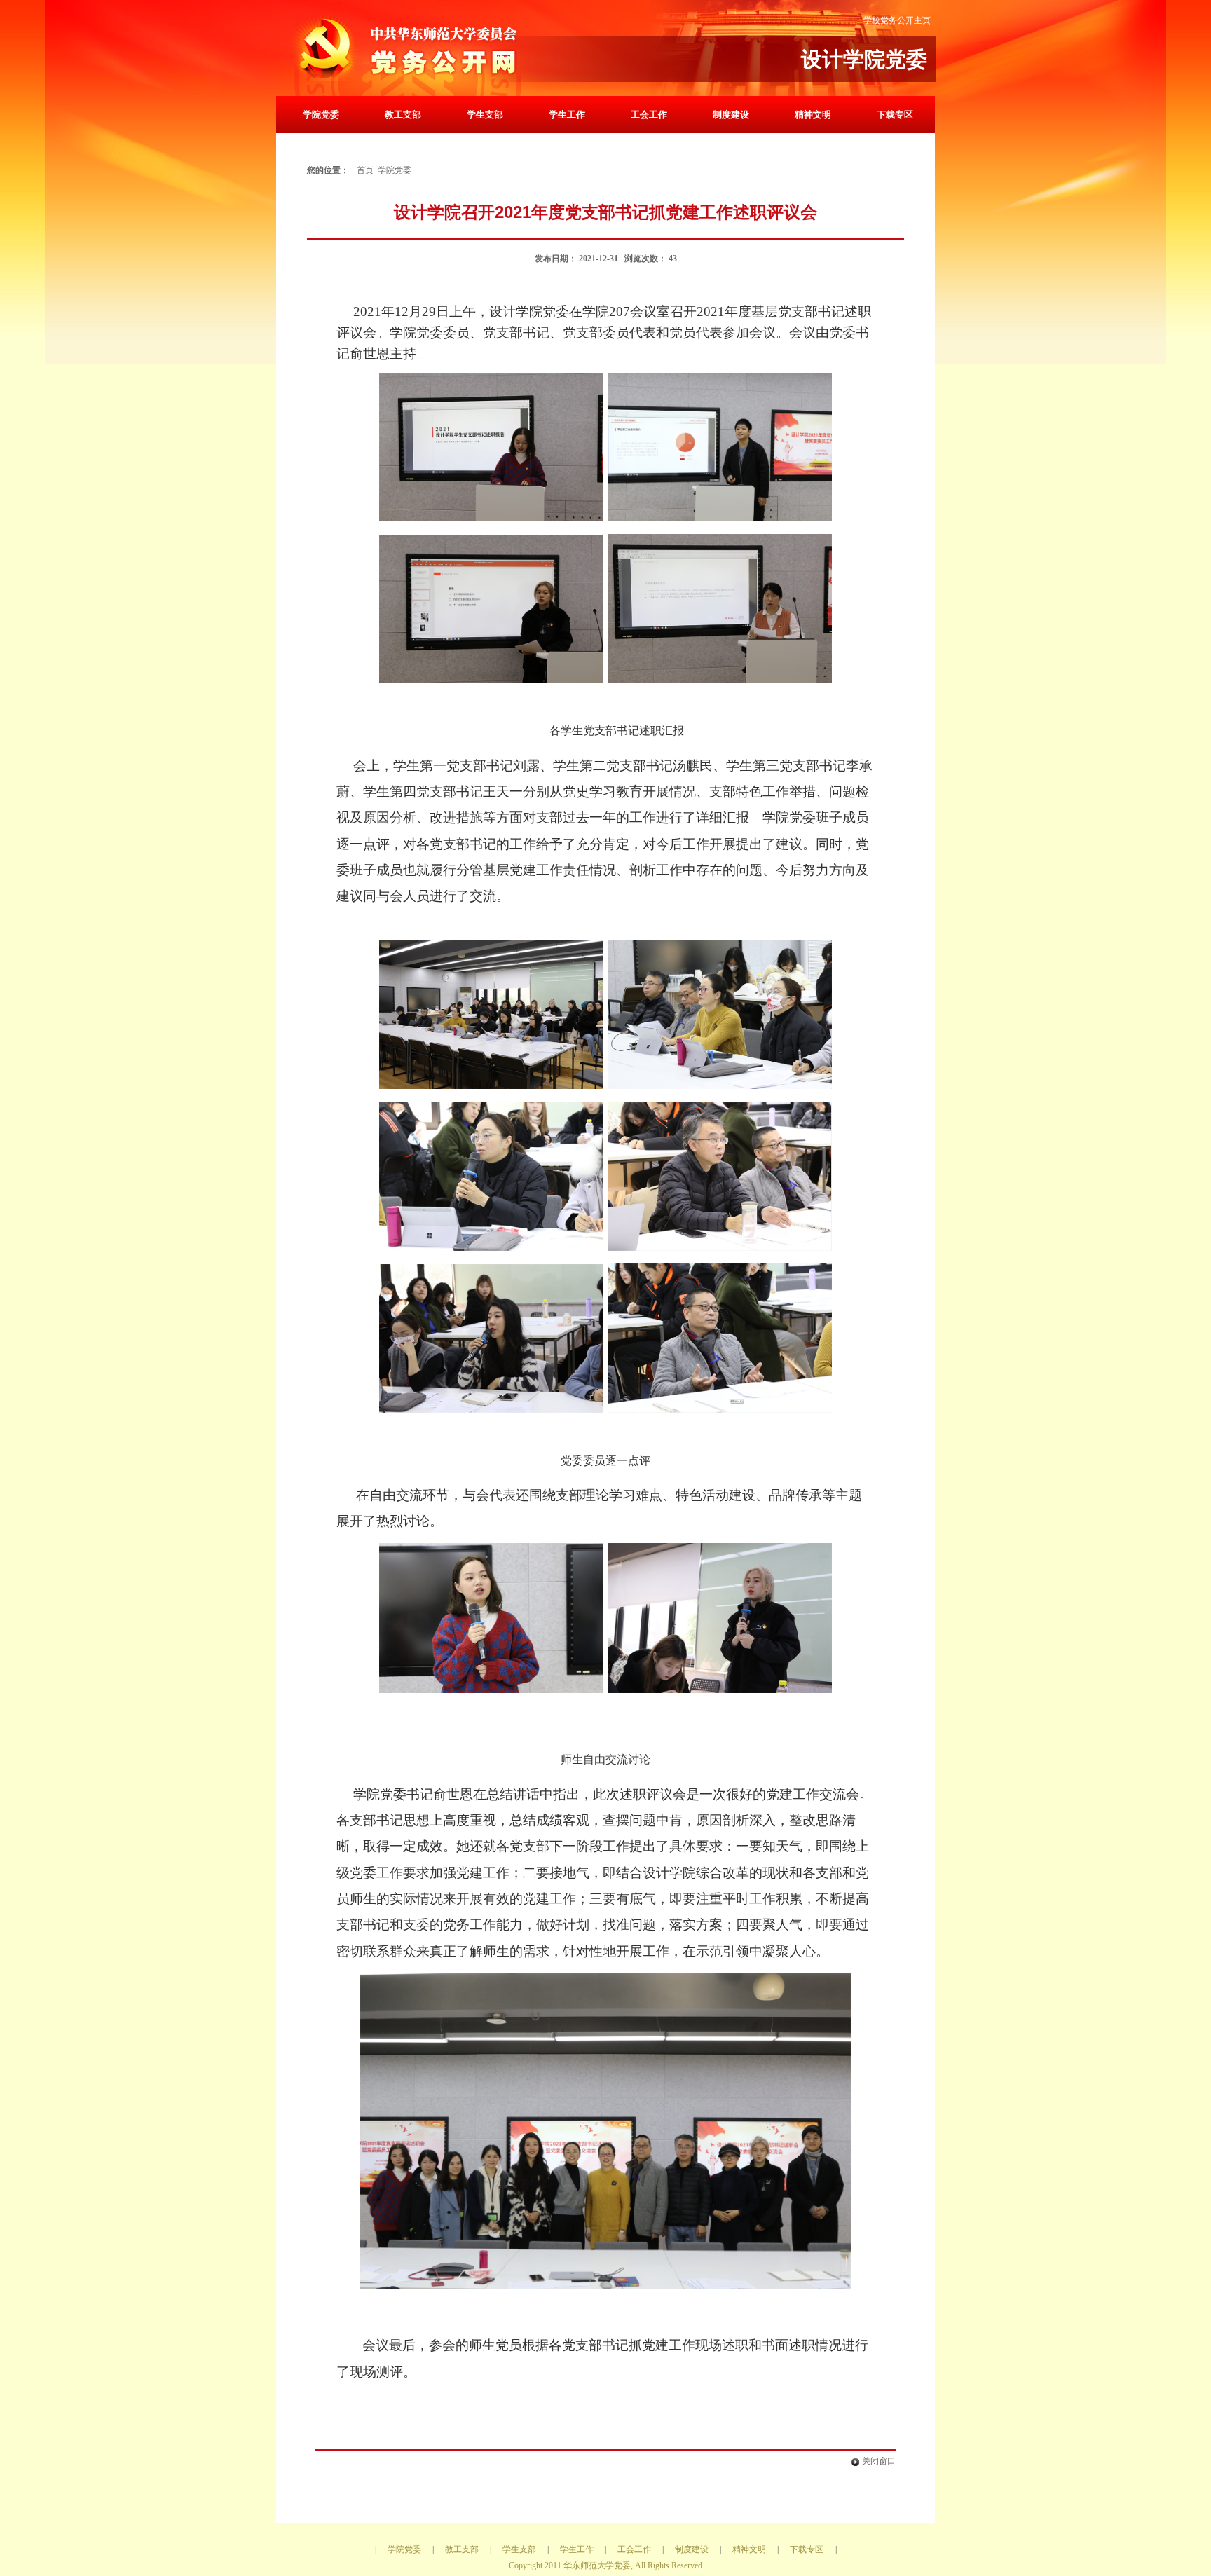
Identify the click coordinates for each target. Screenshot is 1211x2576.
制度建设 (731, 115)
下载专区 (895, 115)
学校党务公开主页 (897, 20)
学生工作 (567, 115)
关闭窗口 (879, 2461)
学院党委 (321, 115)
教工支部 (403, 115)
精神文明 (813, 115)
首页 (365, 170)
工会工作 (649, 115)
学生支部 (485, 115)
